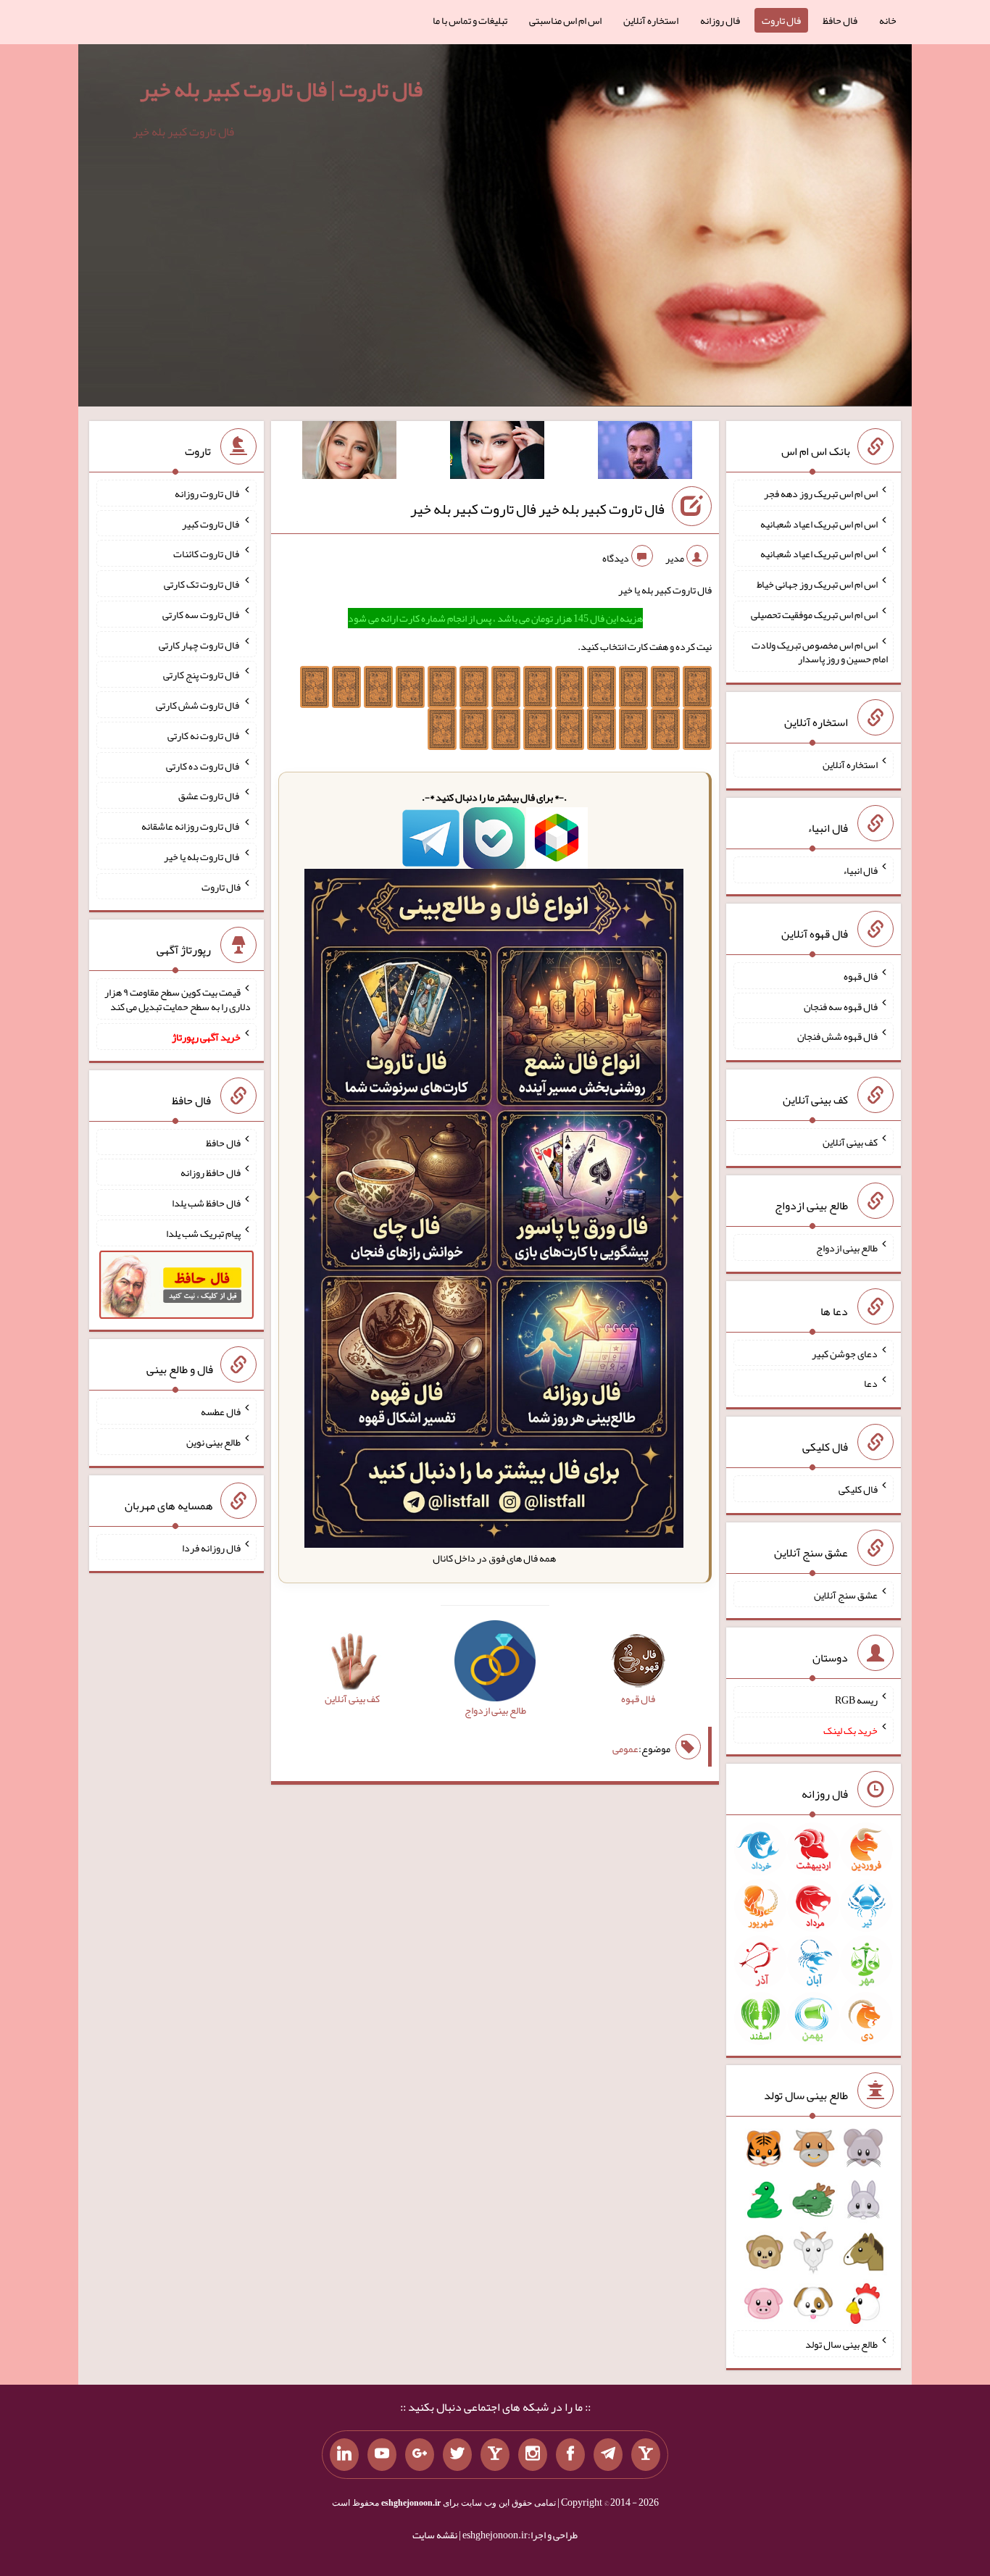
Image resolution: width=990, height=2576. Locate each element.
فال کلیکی (858, 1489)
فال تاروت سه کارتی (201, 614)
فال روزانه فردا (211, 1547)
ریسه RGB (856, 1700)
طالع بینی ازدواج (847, 1248)
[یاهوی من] (646, 2455)
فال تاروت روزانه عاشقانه (191, 826)
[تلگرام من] (608, 2455)
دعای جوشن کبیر (845, 1353)
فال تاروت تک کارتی (202, 584)
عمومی (625, 1748)
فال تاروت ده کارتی (203, 765)
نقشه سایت (435, 2535)
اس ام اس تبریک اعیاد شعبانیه (819, 523)
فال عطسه (221, 1412)
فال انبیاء (860, 870)
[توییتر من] (457, 2455)
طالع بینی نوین (213, 1442)
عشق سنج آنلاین (846, 1594)
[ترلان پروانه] (497, 453)
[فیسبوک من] (570, 2455)
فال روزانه (720, 20)
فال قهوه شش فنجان (837, 1036)
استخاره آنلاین (651, 20)
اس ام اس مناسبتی (565, 20)
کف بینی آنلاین (850, 1142)
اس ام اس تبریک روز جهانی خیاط (817, 584)
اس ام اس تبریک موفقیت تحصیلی (814, 614)
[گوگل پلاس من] (420, 2455)
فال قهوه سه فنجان (841, 1006)
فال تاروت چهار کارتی (200, 644)
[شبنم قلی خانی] (349, 453)
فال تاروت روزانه (208, 493)
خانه (888, 20)
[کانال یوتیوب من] (382, 2455)
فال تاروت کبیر (211, 523)
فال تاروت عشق (209, 796)
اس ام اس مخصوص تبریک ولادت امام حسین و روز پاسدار (820, 651)
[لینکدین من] (344, 2455)
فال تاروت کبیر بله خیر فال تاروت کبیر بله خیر (537, 509)
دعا (871, 1383)
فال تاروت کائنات (207, 554)
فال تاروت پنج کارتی (202, 675)
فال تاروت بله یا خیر (202, 856)
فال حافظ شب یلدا (206, 1203)
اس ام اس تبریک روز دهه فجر (821, 493)
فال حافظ (840, 20)
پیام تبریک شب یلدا (203, 1233)
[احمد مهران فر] (645, 453)
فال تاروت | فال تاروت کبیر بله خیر (281, 89)
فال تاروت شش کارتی (198, 705)
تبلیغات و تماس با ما (470, 20)
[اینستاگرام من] (533, 2455)
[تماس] (495, 2455)
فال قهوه (861, 976)
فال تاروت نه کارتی (204, 735)
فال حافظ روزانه (211, 1172)
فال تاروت (781, 20)
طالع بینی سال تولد (841, 2344)
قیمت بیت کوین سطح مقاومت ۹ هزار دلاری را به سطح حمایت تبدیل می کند (178, 999)
